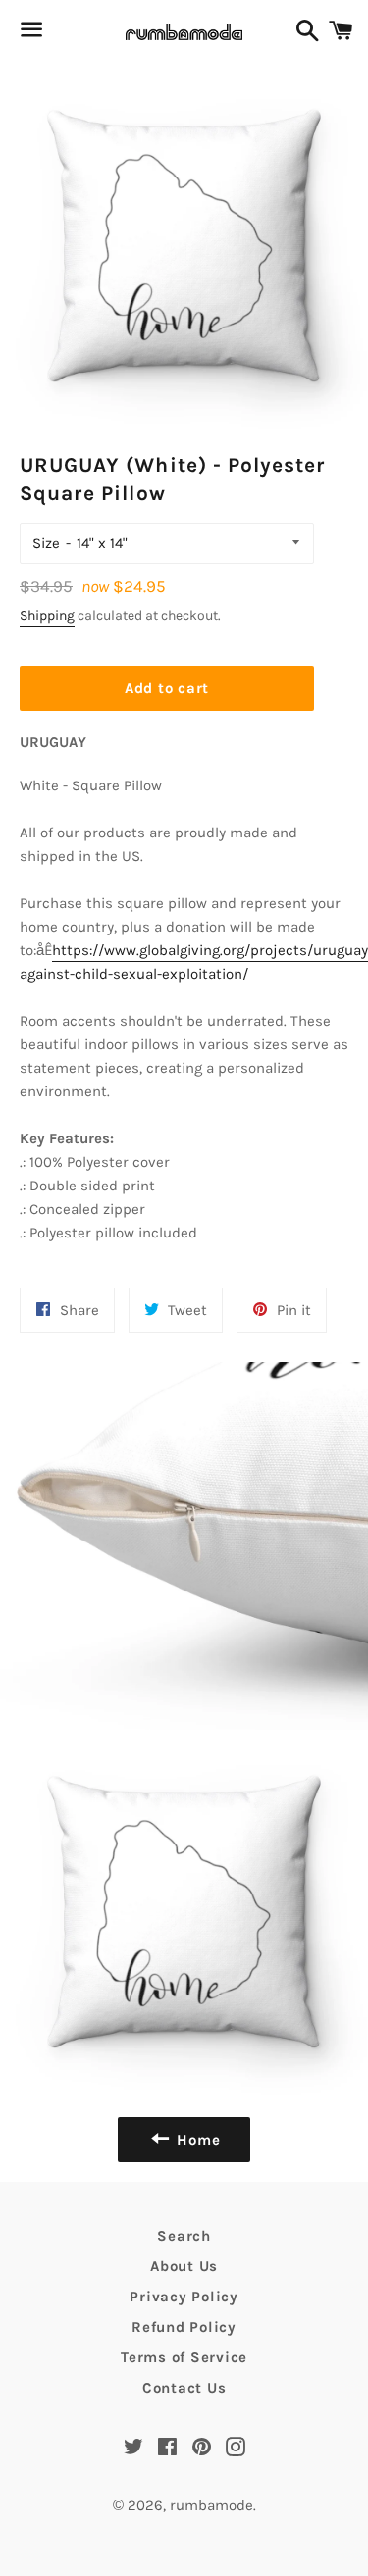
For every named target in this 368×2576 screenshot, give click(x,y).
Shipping (47, 615)
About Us (184, 2266)
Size (46, 543)
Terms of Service (184, 2357)
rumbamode (211, 2505)
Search (184, 2236)
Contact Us (184, 2388)
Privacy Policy (184, 2297)
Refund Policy (184, 2327)
